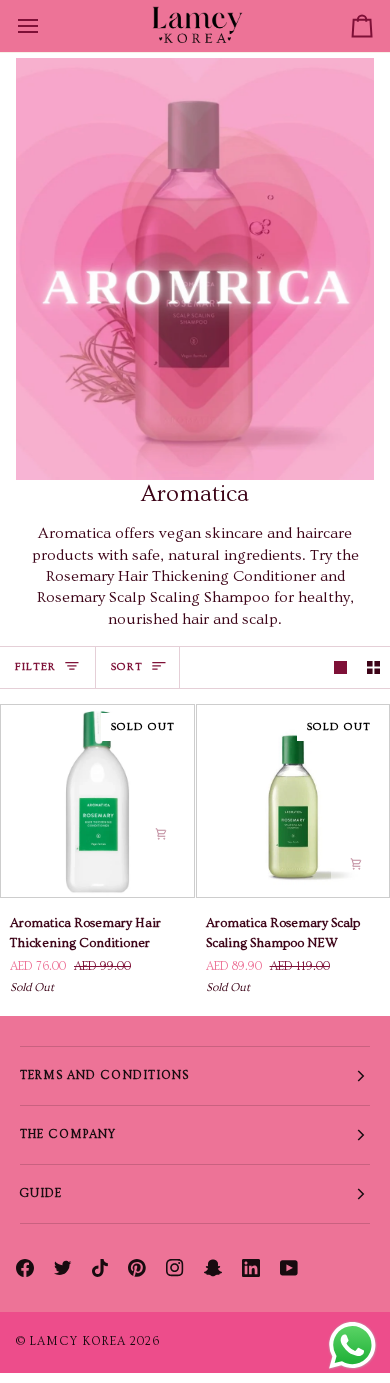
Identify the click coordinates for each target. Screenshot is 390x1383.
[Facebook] (25, 1268)
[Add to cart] (161, 834)
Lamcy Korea (78, 1341)
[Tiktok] (100, 1268)
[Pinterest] (137, 1268)
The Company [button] (68, 1134)
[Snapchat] (213, 1268)
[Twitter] (63, 1268)
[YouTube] (289, 1268)
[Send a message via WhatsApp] (352, 1345)
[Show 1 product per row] (340, 667)
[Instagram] (175, 1268)
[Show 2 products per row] (373, 667)
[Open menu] (46, 26)
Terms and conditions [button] (105, 1075)
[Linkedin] (251, 1268)
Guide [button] (41, 1193)
